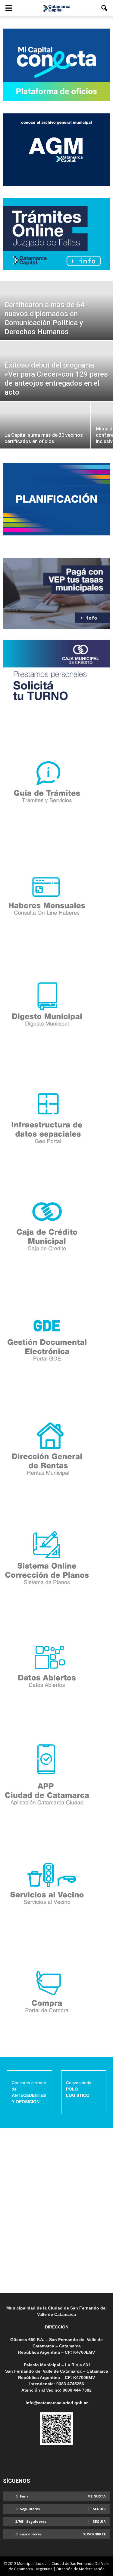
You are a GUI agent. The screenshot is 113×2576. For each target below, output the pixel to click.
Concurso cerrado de (29, 2092)
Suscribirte (94, 2534)
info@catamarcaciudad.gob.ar (57, 2403)
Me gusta (97, 2496)
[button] (105, 8)
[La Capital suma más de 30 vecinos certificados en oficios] (45, 429)
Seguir (99, 2509)
